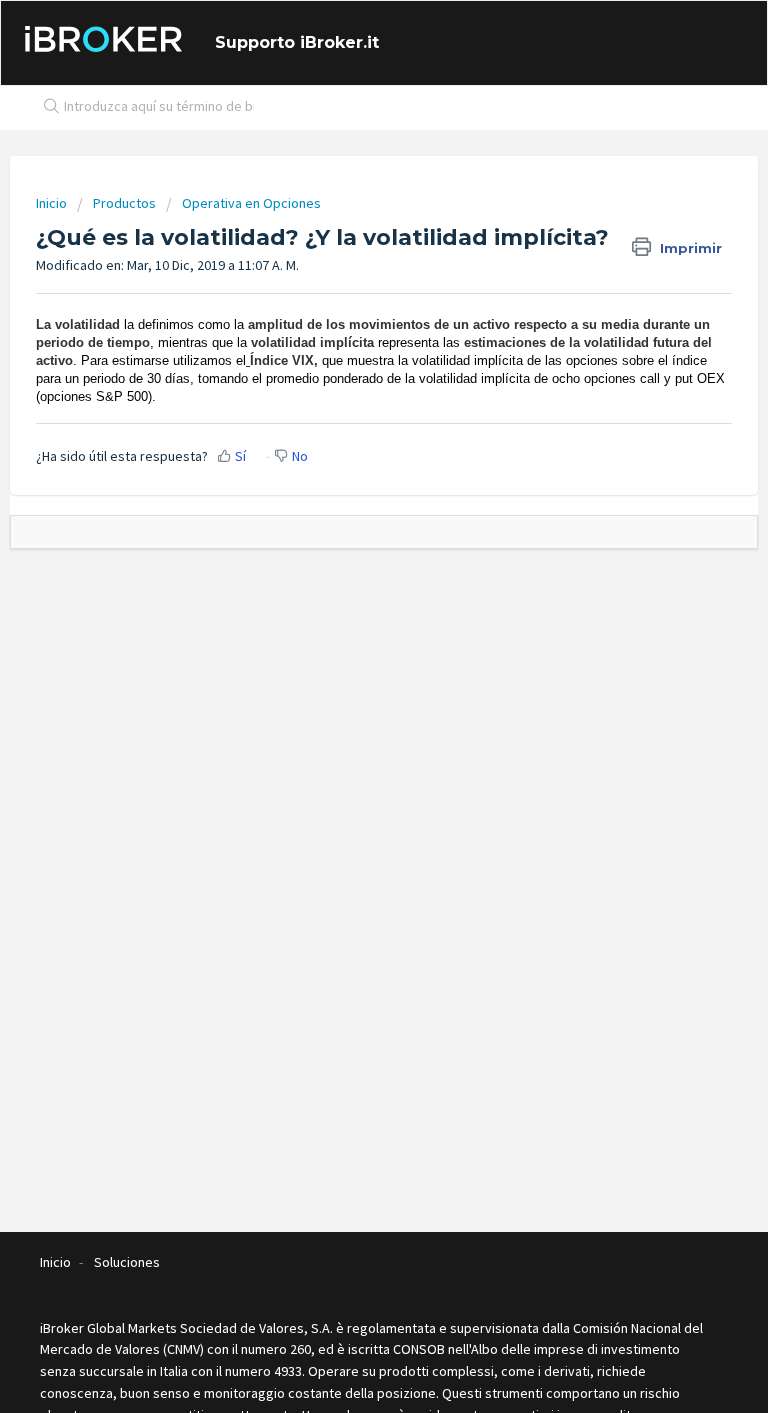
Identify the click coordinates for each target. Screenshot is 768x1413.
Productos (124, 203)
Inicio (53, 203)
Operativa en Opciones (251, 203)
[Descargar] (347, 700)
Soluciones (127, 1262)
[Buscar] (47, 108)
